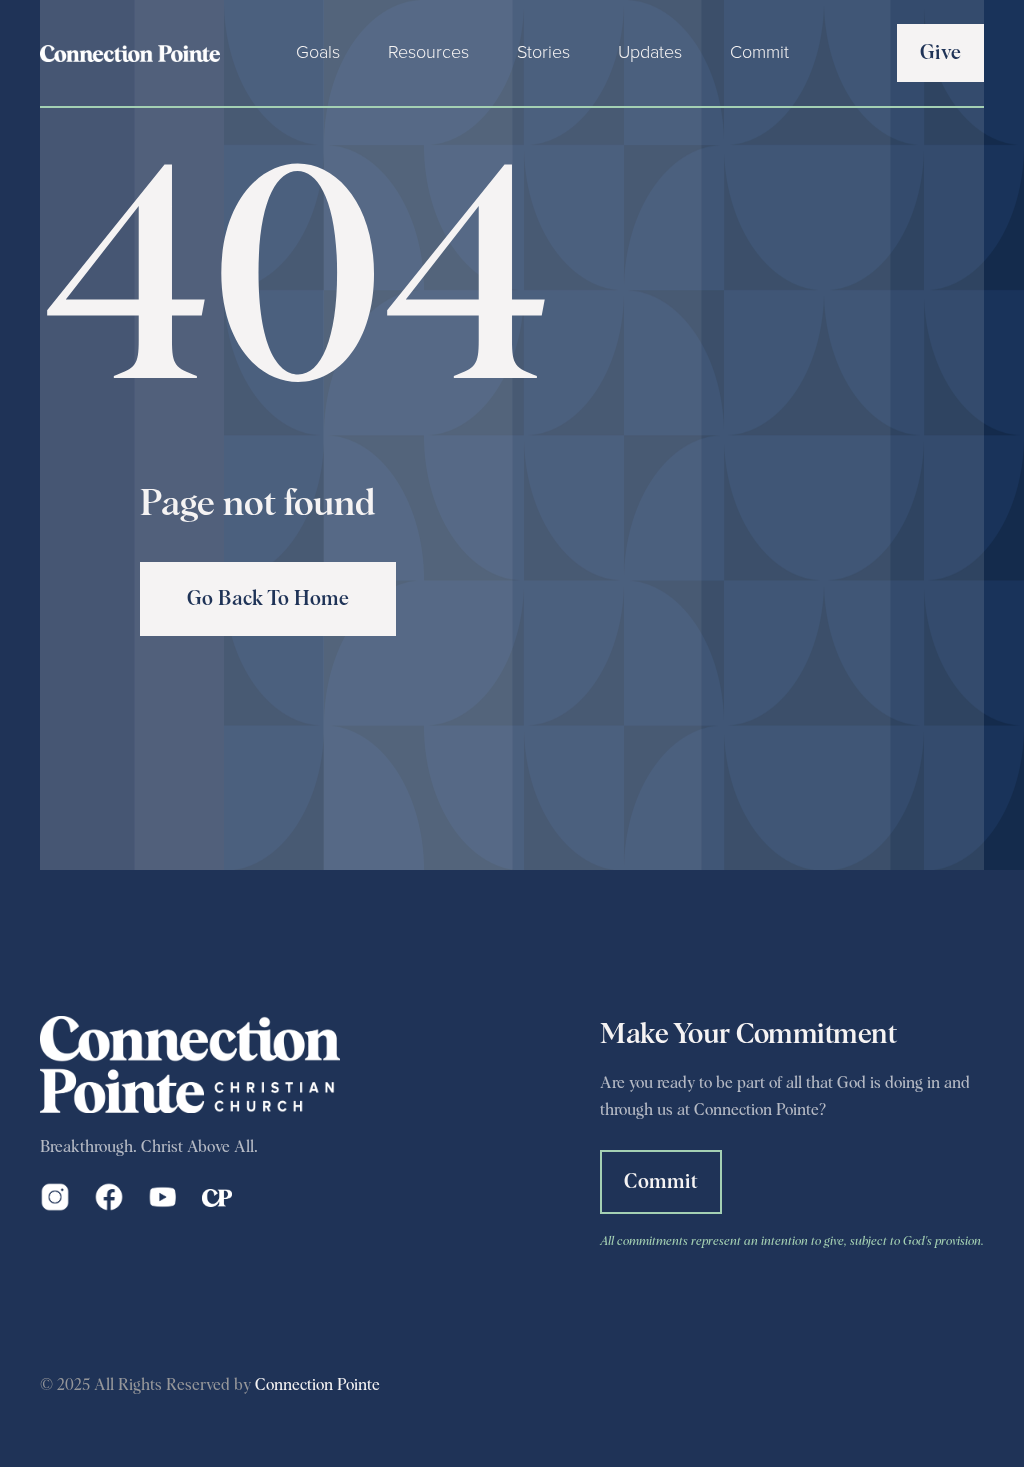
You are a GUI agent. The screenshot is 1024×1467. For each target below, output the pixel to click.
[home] (130, 52)
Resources (428, 52)
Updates (650, 52)
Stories (543, 52)
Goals (318, 52)
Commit (759, 52)
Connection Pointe (317, 1385)
